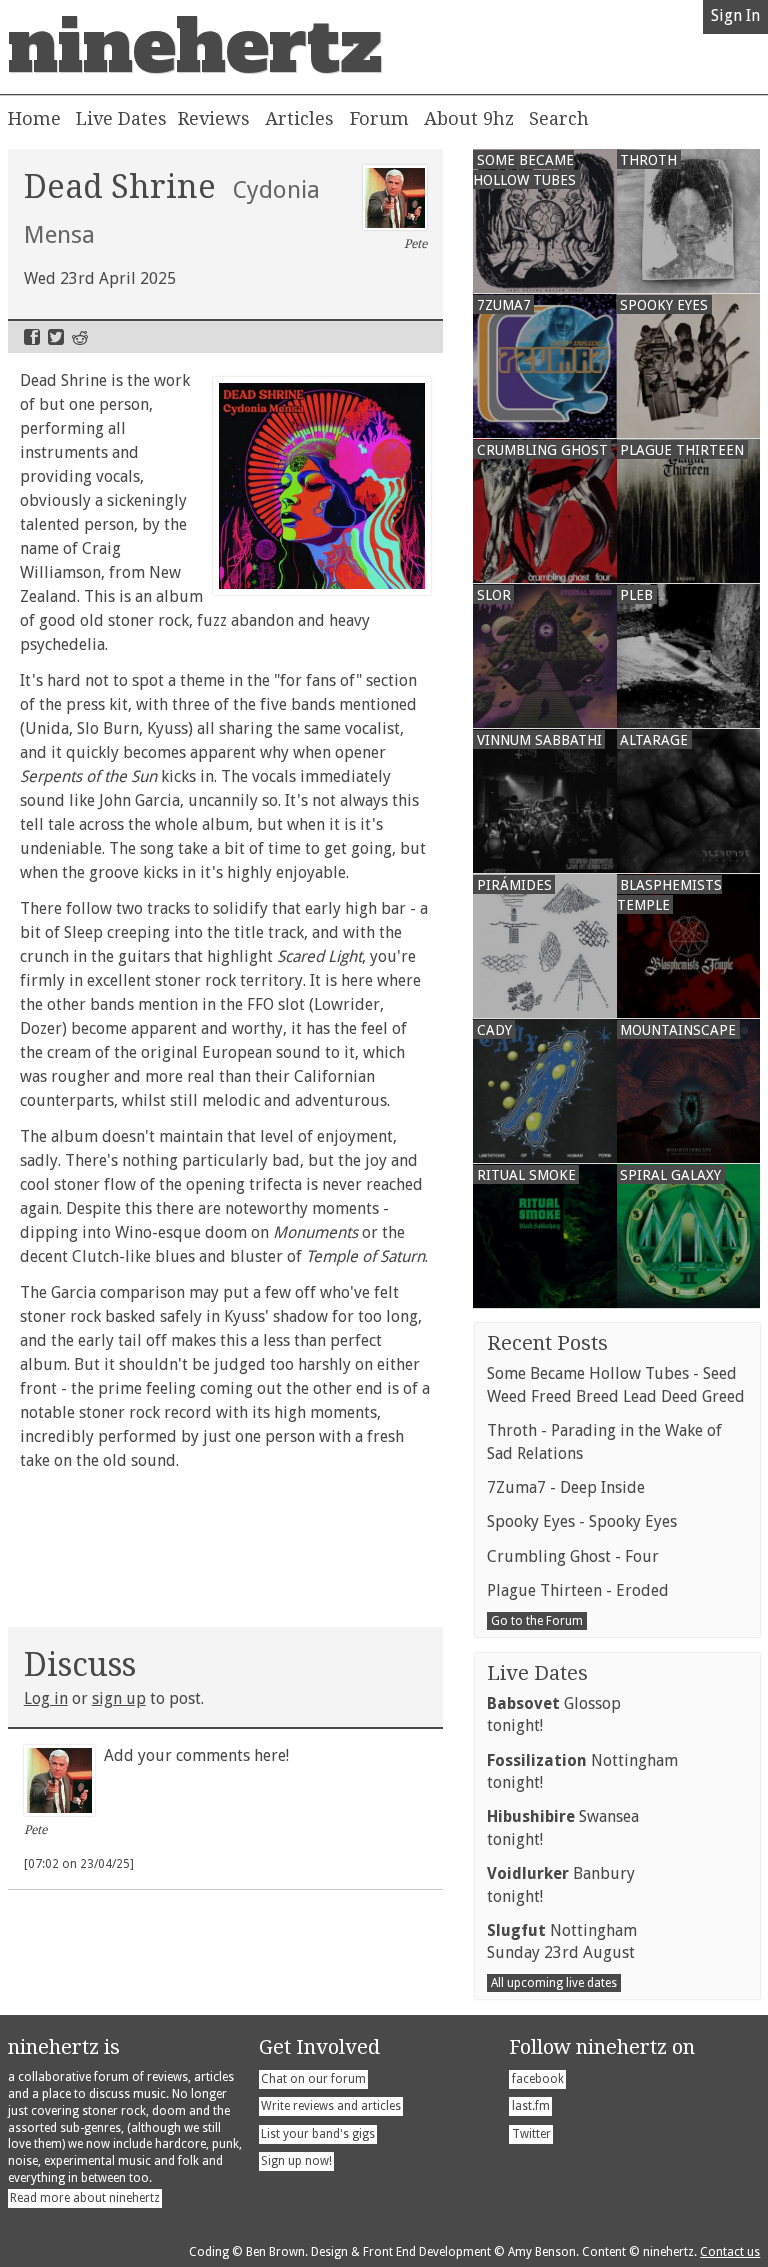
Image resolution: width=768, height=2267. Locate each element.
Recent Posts (547, 1343)
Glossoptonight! (554, 1714)
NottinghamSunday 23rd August (562, 1941)
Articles (299, 118)
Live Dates (121, 118)
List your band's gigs (318, 2134)
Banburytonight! (561, 1884)
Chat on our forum (313, 2079)
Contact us (730, 2252)
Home (34, 118)
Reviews (214, 118)
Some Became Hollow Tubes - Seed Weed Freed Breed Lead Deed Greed (616, 1384)
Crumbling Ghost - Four (573, 1556)
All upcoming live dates (554, 1983)
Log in (46, 1698)
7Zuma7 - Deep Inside (566, 1487)
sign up (119, 1698)
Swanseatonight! (563, 1827)
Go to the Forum (537, 1621)
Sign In (735, 15)
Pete (415, 244)
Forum (379, 118)
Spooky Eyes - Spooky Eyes (582, 1521)
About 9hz (469, 118)
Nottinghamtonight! (582, 1771)
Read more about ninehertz (85, 2198)
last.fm (531, 2106)
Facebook (32, 337)
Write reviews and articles (331, 2106)
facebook (538, 2079)
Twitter (56, 337)
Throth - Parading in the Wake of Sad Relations (604, 1441)
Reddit (80, 337)
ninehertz (195, 47)
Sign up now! (296, 2161)
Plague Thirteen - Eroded (578, 1590)
